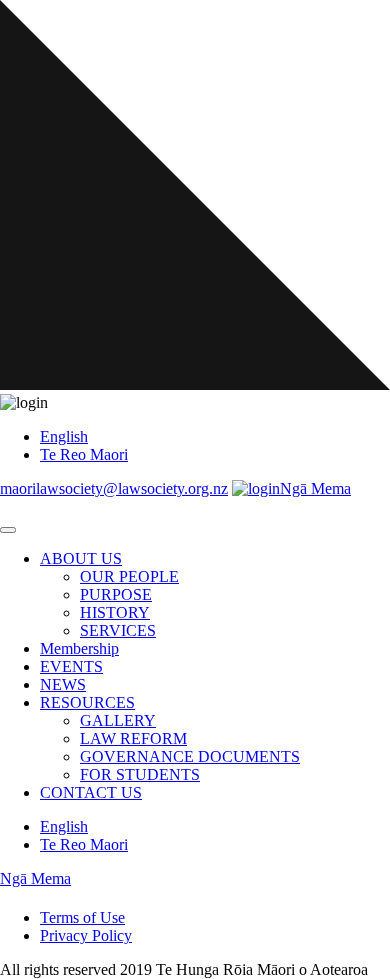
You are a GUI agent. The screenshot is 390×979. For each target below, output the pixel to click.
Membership (79, 648)
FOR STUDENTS (140, 774)
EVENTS (71, 666)
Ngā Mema (315, 488)
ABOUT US (81, 558)
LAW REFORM (133, 738)
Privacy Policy (86, 935)
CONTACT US (91, 792)
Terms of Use (82, 917)
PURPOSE (116, 594)
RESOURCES (87, 702)
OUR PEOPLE (129, 576)
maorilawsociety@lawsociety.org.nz (114, 488)
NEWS (63, 684)
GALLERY (118, 720)
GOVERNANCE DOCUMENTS (190, 756)
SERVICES (118, 630)
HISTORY (115, 612)
